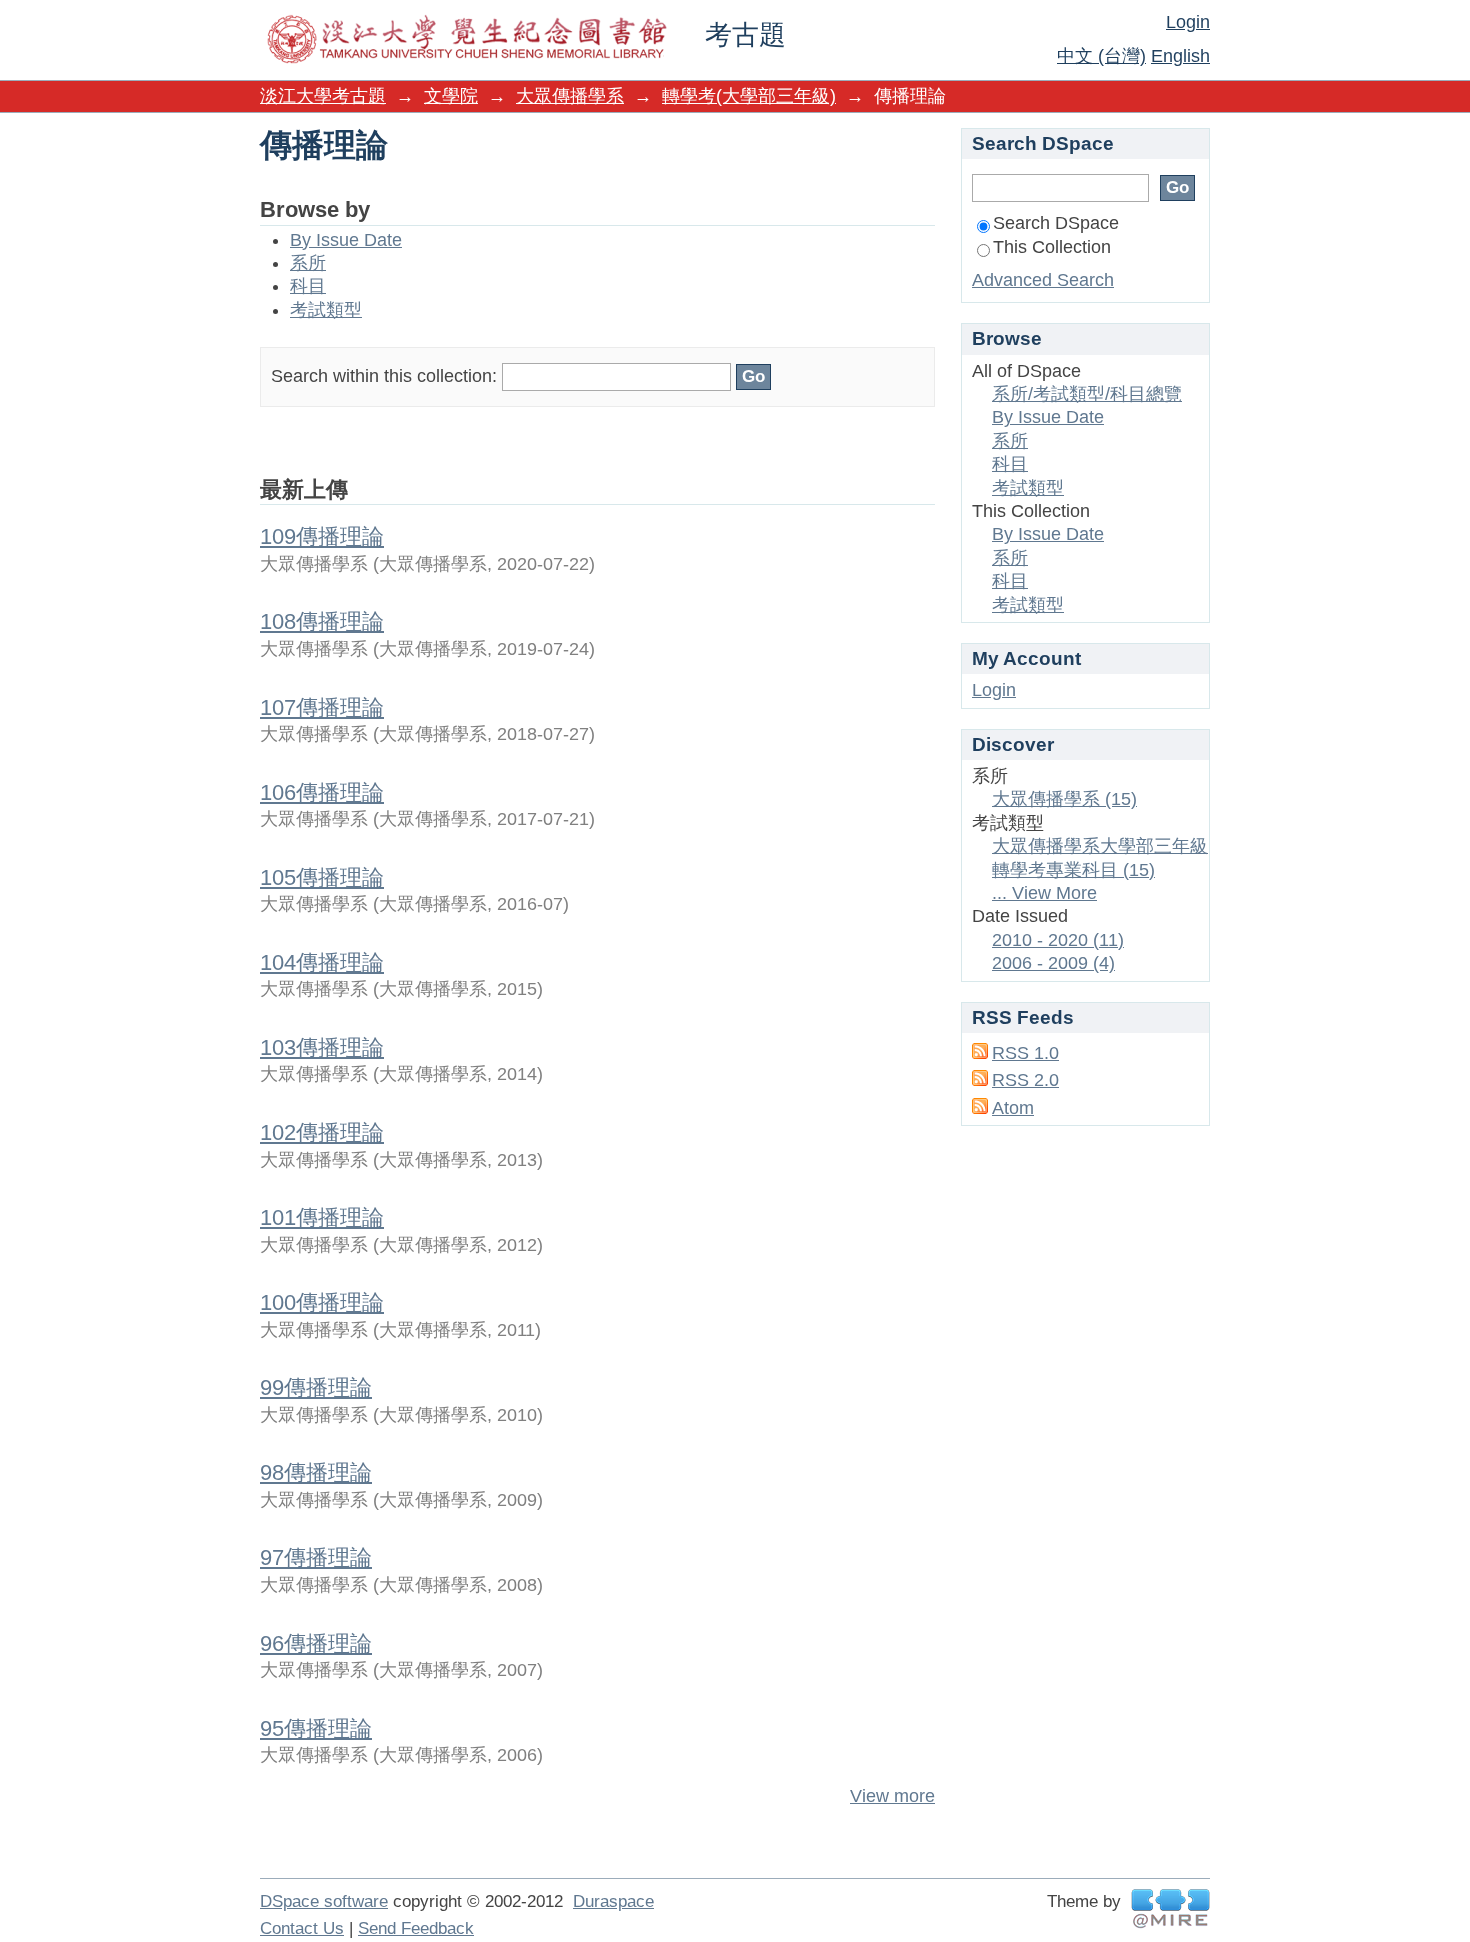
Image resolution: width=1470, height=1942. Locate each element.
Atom (1013, 1108)
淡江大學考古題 (323, 96)
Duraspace (613, 1901)
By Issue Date (346, 240)
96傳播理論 (316, 1643)
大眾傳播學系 (570, 96)
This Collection (1052, 247)
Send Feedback (416, 1928)
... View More (1044, 893)
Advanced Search (1043, 280)
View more (892, 1796)
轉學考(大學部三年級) (749, 96)
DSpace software (324, 1901)
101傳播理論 (322, 1217)
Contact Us (302, 1928)
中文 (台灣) (1101, 56)
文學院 (451, 96)
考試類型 (326, 310)
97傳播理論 (316, 1557)
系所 (308, 263)
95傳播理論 (316, 1728)
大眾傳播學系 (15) (1064, 799)
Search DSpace (1056, 223)
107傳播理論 (322, 707)
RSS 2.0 (1025, 1080)
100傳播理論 (322, 1302)
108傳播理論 (322, 621)
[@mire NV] (1170, 1908)
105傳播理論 (322, 877)
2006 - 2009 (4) (1053, 963)
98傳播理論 (316, 1472)
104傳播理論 (322, 962)
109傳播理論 (322, 536)
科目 (308, 286)
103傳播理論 (322, 1047)
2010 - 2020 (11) (1058, 940)
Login (1188, 22)
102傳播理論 (322, 1132)
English (1180, 56)
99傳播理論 (316, 1387)
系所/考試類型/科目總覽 (1087, 394)
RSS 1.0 (1025, 1053)
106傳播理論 (322, 792)
